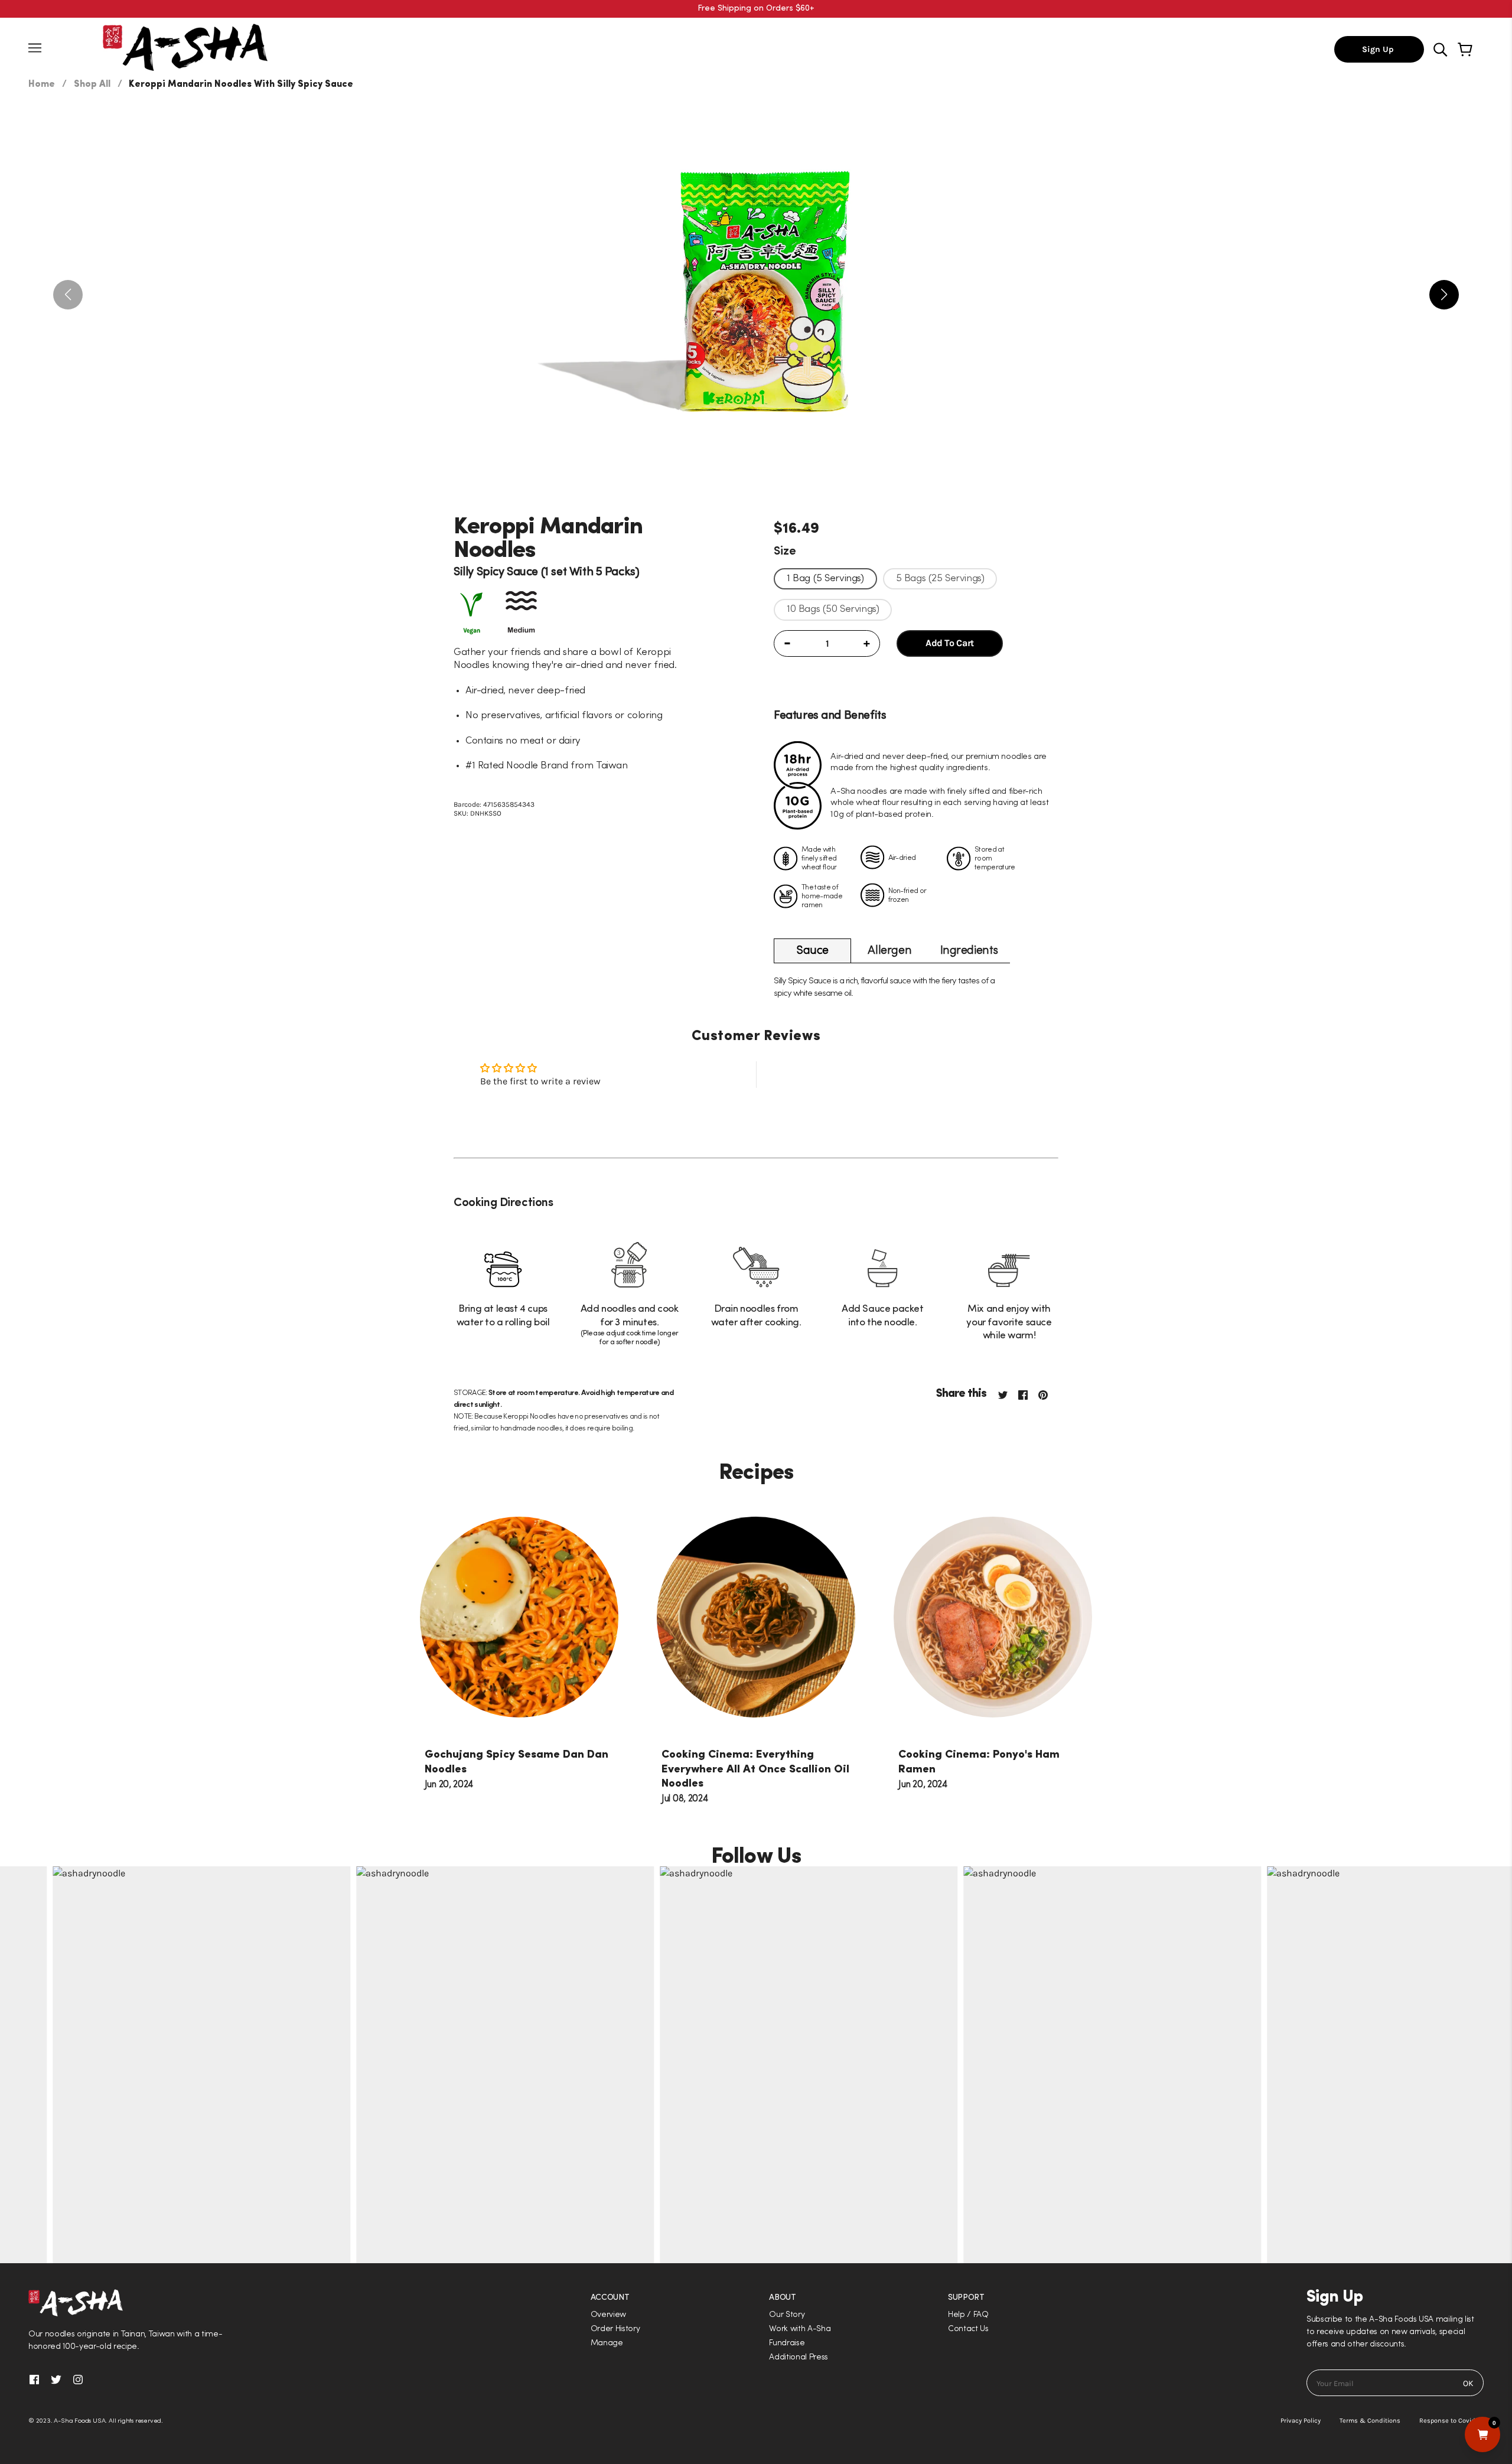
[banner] (185, 46)
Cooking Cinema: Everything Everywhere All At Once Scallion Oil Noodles (755, 1769)
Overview (608, 2315)
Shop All (92, 84)
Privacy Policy (1301, 2421)
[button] (756, 1232)
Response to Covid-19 (1451, 2421)
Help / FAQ (968, 2315)
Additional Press (799, 2357)
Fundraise (787, 2343)
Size (785, 552)
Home (42, 84)
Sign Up (1379, 49)
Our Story (787, 2315)
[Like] (1028, 1394)
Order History (615, 2329)
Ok (1468, 2383)
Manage (607, 2343)
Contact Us (968, 2329)
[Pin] (1048, 1394)
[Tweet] (1002, 1394)
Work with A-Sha (800, 2329)
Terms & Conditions (1370, 2421)
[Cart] (1467, 50)
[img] (1441, 49)
